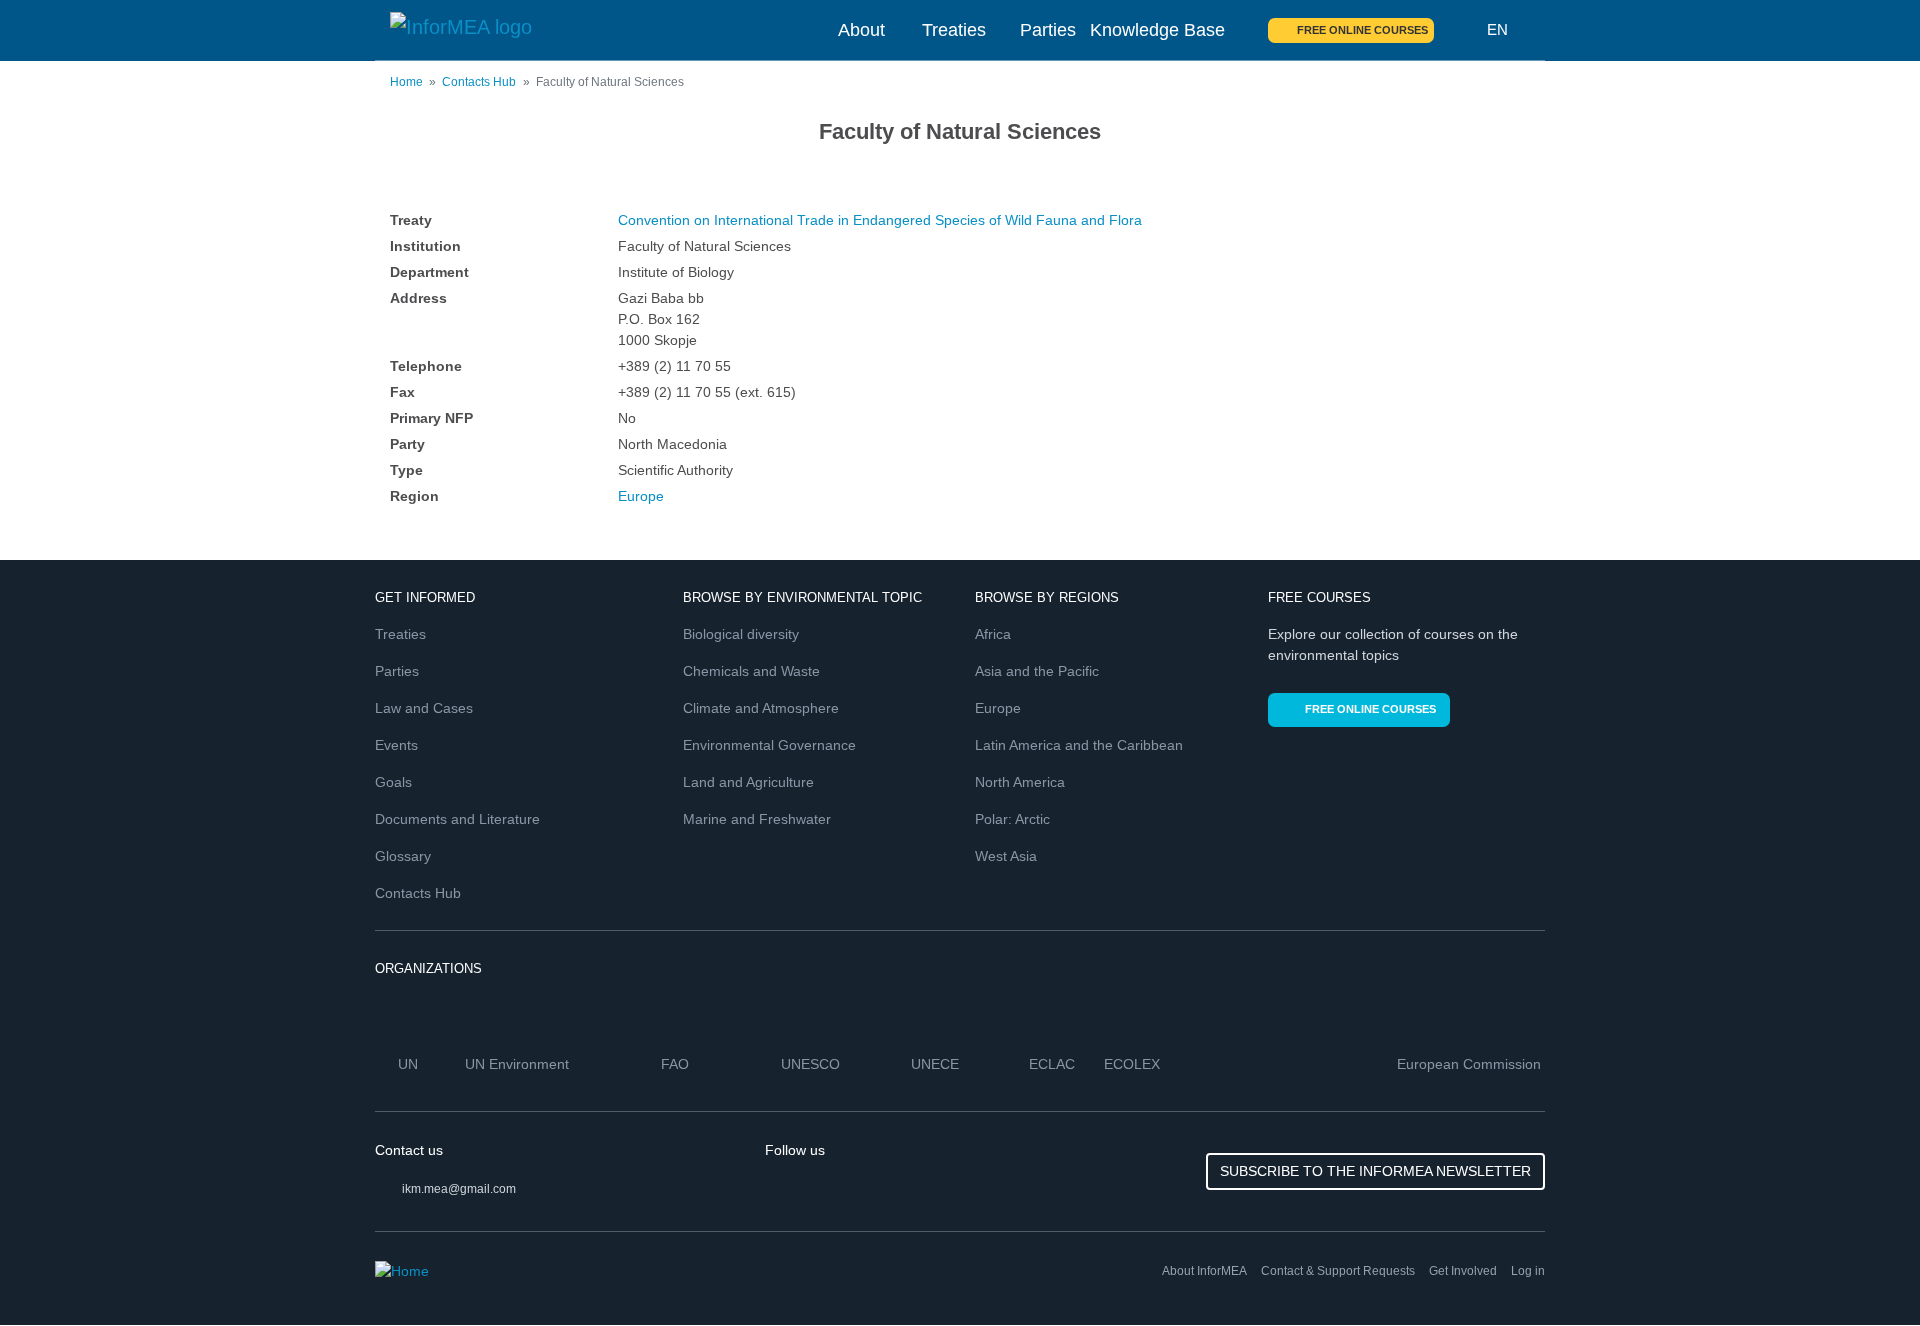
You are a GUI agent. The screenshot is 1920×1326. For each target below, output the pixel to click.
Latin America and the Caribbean (1079, 745)
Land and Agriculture (748, 782)
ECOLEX (1134, 1064)
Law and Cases (424, 708)
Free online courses (1362, 30)
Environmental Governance (769, 745)
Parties (1048, 30)
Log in (1528, 1271)
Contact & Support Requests (1338, 1271)
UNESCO (812, 1064)
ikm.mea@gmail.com (459, 1189)
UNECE (937, 1064)
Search (1461, 30)
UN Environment (519, 1064)
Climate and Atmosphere (761, 708)
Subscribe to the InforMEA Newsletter (1375, 1171)
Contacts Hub (479, 82)
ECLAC (1054, 1064)
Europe (641, 496)
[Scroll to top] (1862, 1268)
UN (410, 1064)
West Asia (1006, 856)
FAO (677, 1064)
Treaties (954, 30)
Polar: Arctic (1012, 819)
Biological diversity (741, 634)
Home (406, 82)
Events (396, 745)
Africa (993, 634)
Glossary (403, 856)
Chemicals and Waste (751, 671)
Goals (393, 782)
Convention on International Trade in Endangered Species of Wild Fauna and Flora (880, 220)
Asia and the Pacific (1037, 671)
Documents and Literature (457, 819)
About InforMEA (1204, 1271)
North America (1020, 782)
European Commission (1471, 1064)
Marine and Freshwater (757, 819)
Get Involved (1463, 1271)
